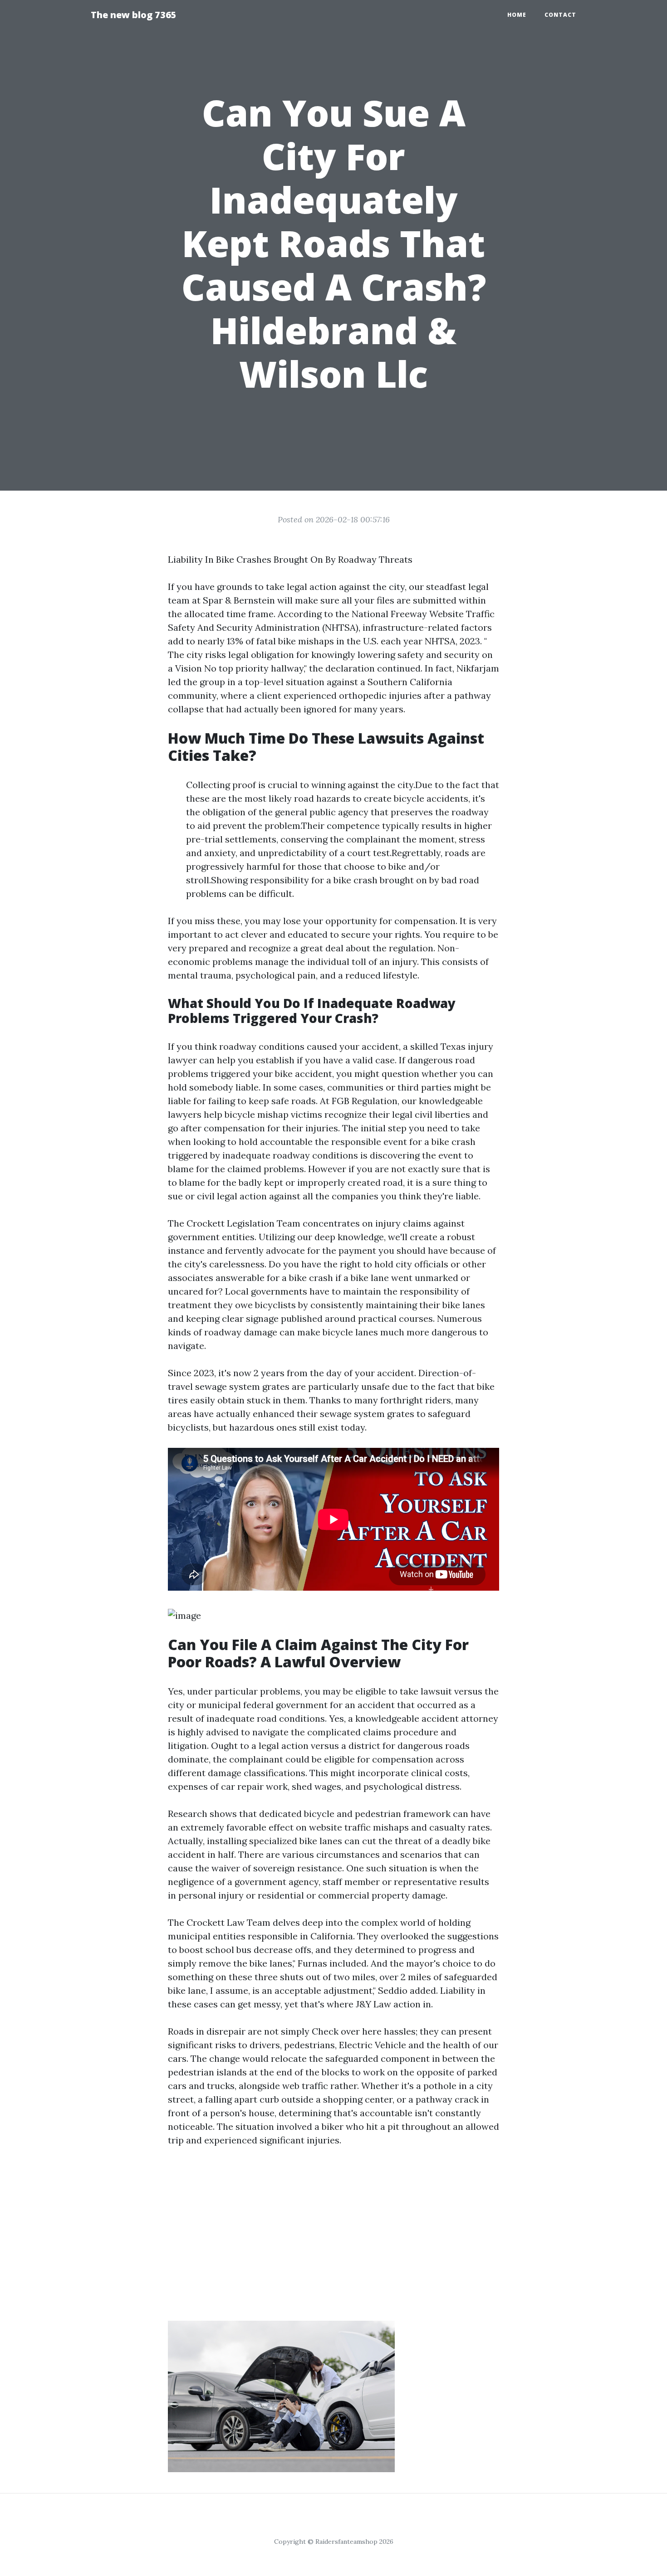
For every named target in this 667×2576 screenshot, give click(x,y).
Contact (560, 15)
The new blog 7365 (134, 15)
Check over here (347, 2031)
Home (517, 15)
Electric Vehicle (373, 2045)
